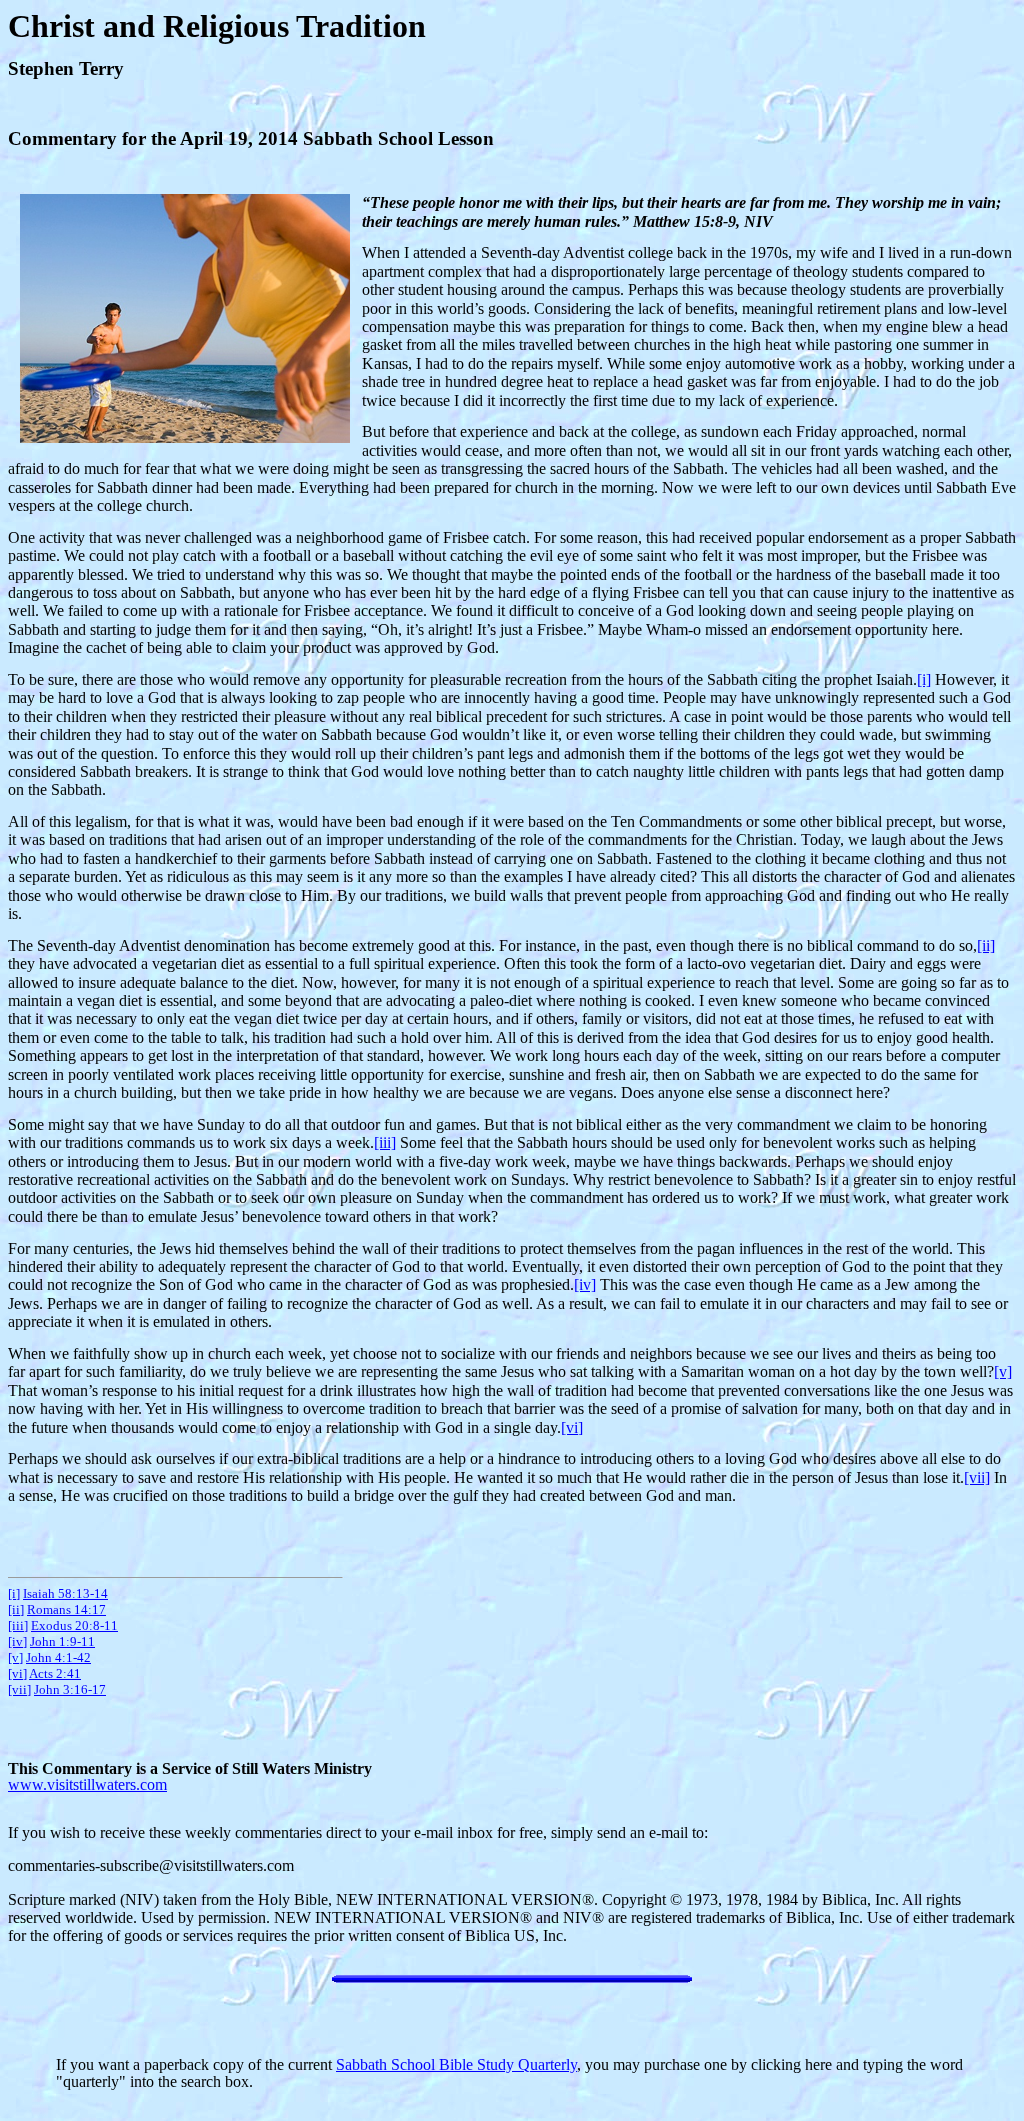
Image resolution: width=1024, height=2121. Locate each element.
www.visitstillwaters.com (87, 1784)
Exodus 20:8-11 (74, 1625)
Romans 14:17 (66, 1609)
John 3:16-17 (70, 1689)
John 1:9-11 (62, 1641)
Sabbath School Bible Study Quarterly (456, 2064)
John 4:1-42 (58, 1657)
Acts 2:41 (55, 1673)
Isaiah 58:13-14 (65, 1593)
